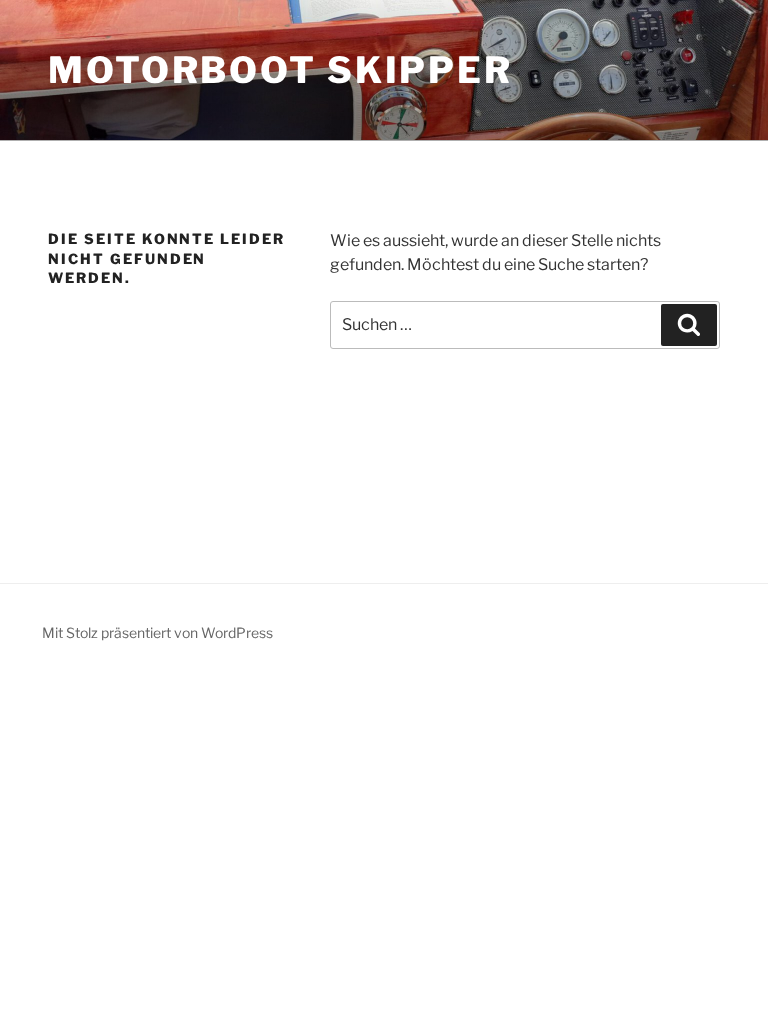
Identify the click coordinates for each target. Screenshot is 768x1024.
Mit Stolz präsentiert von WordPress (157, 632)
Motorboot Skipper (280, 70)
